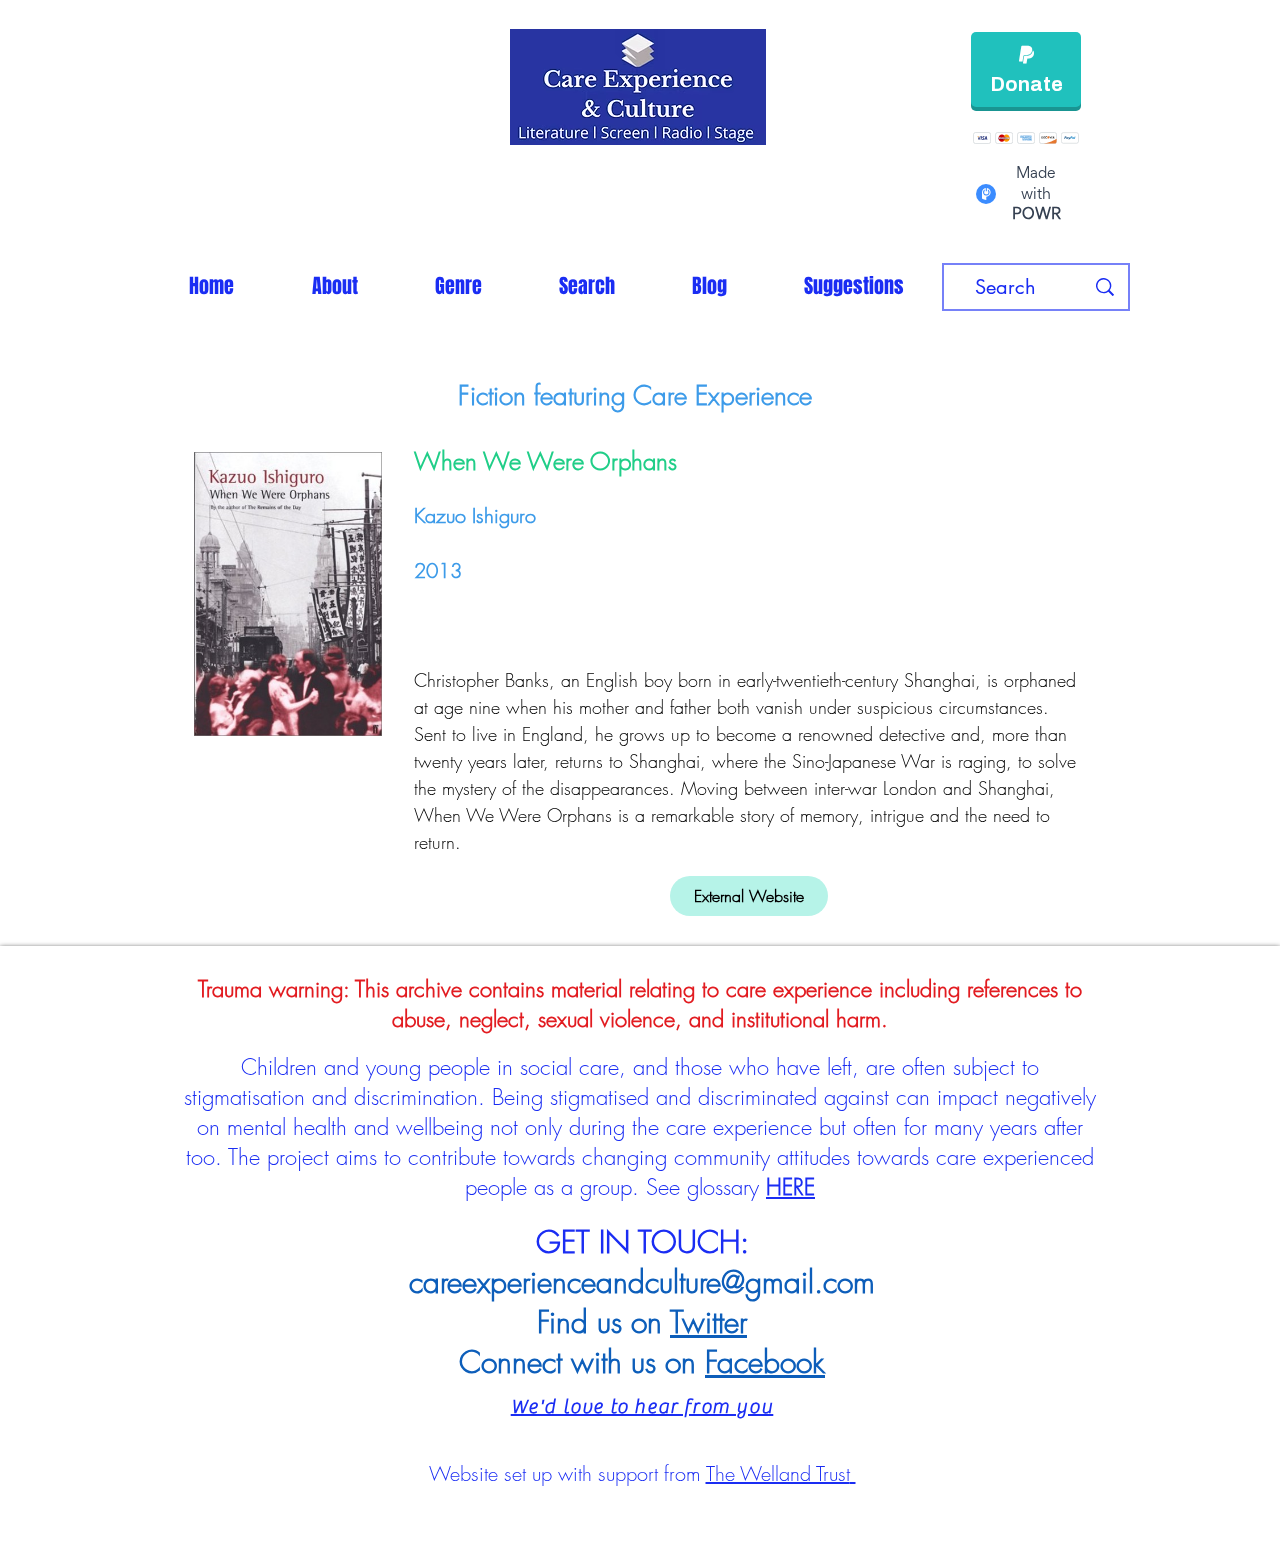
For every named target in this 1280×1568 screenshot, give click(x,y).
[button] (458, 286)
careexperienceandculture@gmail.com (642, 1282)
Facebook (765, 1362)
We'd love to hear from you (642, 1406)
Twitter (708, 1322)
